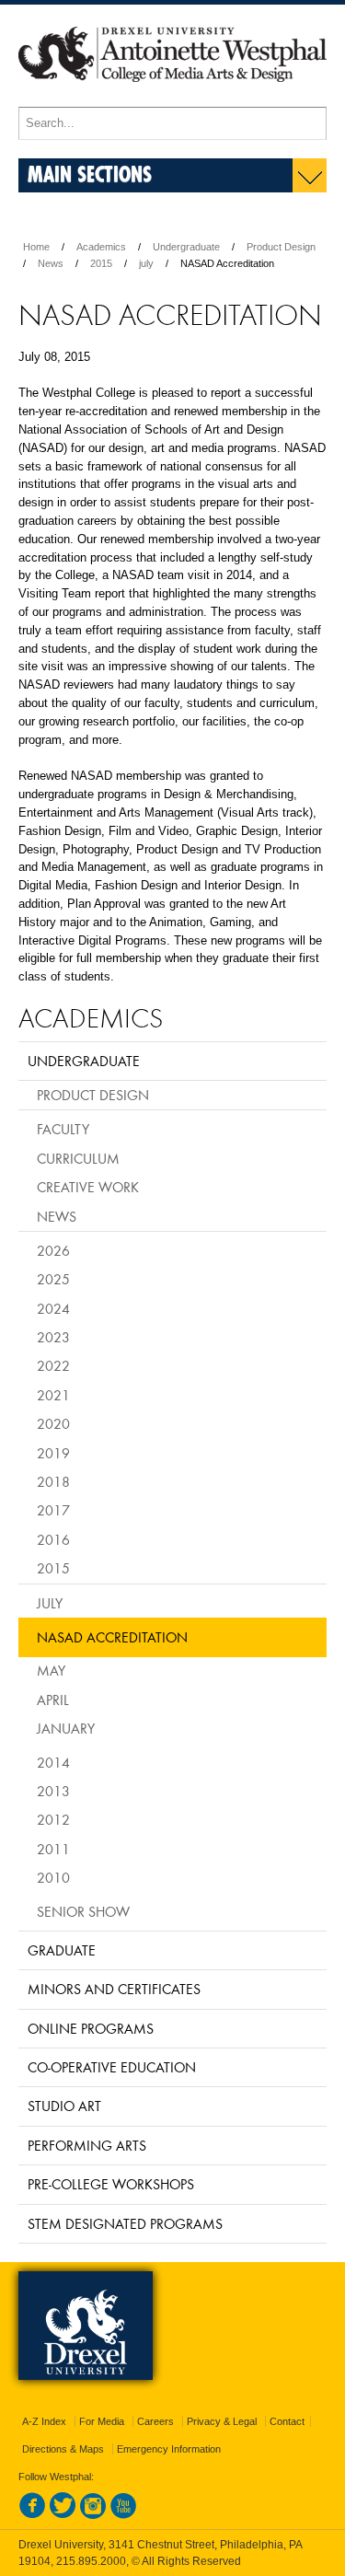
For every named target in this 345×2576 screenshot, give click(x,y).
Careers (155, 2421)
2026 (53, 1250)
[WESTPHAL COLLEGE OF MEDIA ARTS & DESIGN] (172, 99)
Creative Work (88, 1187)
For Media (102, 2421)
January (66, 1728)
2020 (53, 1423)
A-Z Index (44, 2421)
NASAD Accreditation (112, 1637)
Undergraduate (186, 247)
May (51, 1670)
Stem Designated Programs (125, 2223)
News (51, 263)
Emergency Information (169, 2449)
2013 (53, 1791)
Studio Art (64, 2106)
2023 (53, 1337)
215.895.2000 (91, 2561)
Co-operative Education (112, 2067)
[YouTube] (123, 2515)
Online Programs (91, 2028)
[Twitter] (63, 2515)
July (50, 1603)
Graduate (62, 1950)
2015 (101, 263)
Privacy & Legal (222, 2421)
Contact (287, 2421)
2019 (53, 1453)
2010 (53, 1877)
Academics (101, 247)
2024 (53, 1308)
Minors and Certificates (114, 1989)
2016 (53, 1539)
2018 (53, 1481)
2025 (53, 1279)
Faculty (63, 1129)
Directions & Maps (63, 2449)
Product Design (281, 247)
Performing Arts (87, 2145)
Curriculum (78, 1158)
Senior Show (83, 1911)
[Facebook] (32, 2515)
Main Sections (90, 174)
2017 (53, 1510)
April (53, 1700)
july (146, 263)
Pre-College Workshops (111, 2184)
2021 (53, 1395)
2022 (53, 1365)
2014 (53, 1762)
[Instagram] (93, 2515)
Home (36, 247)
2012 (53, 1819)
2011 (53, 1849)
